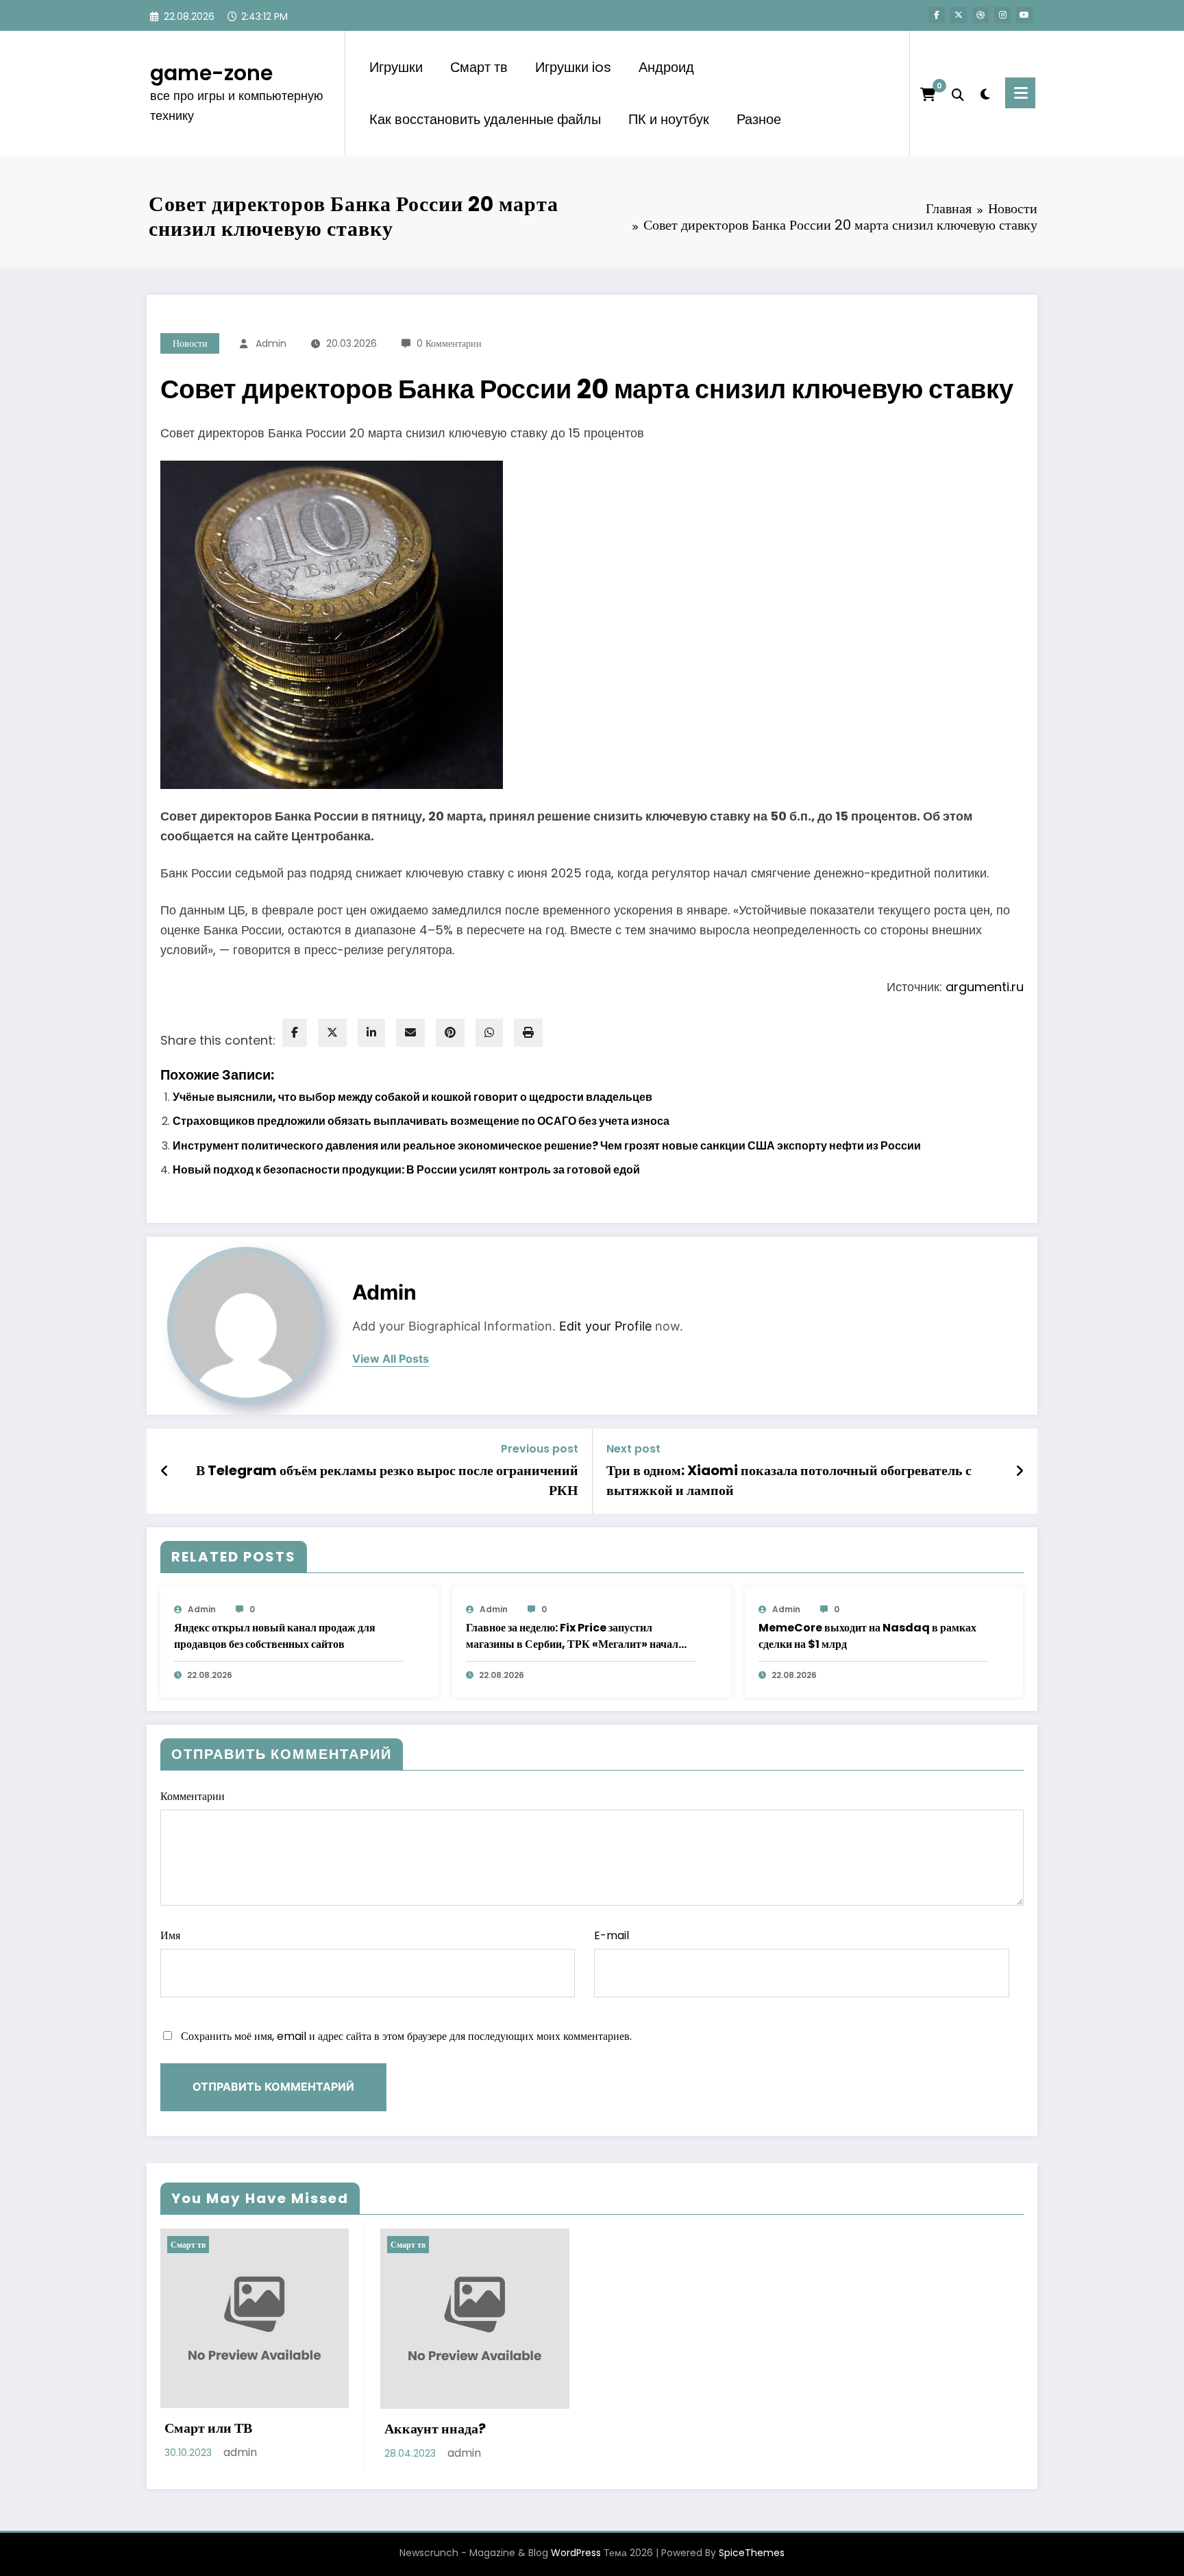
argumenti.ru (985, 987)
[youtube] (1024, 15)
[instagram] (1002, 15)
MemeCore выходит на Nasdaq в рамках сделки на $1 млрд (867, 1636)
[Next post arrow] (1020, 1471)
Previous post (540, 1449)
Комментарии (193, 1796)
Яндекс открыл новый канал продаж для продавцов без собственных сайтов (275, 1636)
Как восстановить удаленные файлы (485, 119)
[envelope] (410, 1033)
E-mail (612, 1935)
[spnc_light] (985, 93)
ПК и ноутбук (669, 119)
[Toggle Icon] (1020, 93)
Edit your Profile (605, 1326)
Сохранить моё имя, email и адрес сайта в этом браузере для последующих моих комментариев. (406, 2036)
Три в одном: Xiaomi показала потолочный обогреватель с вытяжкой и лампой (789, 1480)
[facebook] (295, 1033)
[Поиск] (958, 93)
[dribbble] (981, 15)
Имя (170, 1935)
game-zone (211, 73)
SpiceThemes (752, 2553)
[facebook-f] (937, 15)
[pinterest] (450, 1033)
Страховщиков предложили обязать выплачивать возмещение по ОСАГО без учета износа (421, 1121)
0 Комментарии (449, 343)
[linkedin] (371, 1033)
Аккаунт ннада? (435, 2429)
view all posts (391, 1359)
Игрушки (396, 67)
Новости (190, 343)
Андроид (666, 67)
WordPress (576, 2553)
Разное (759, 119)
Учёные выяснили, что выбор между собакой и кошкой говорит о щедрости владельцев (412, 1097)
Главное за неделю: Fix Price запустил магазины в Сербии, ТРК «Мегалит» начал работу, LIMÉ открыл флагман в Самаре (572, 1636)
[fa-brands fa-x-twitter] (959, 15)
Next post (633, 1449)
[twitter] (332, 1033)
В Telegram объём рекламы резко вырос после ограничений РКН (387, 1480)
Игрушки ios (573, 67)
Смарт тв (479, 67)
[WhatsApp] (489, 1033)
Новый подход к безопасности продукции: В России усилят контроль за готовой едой (406, 1170)
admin (271, 343)
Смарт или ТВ (208, 2428)
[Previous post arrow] (165, 1471)
